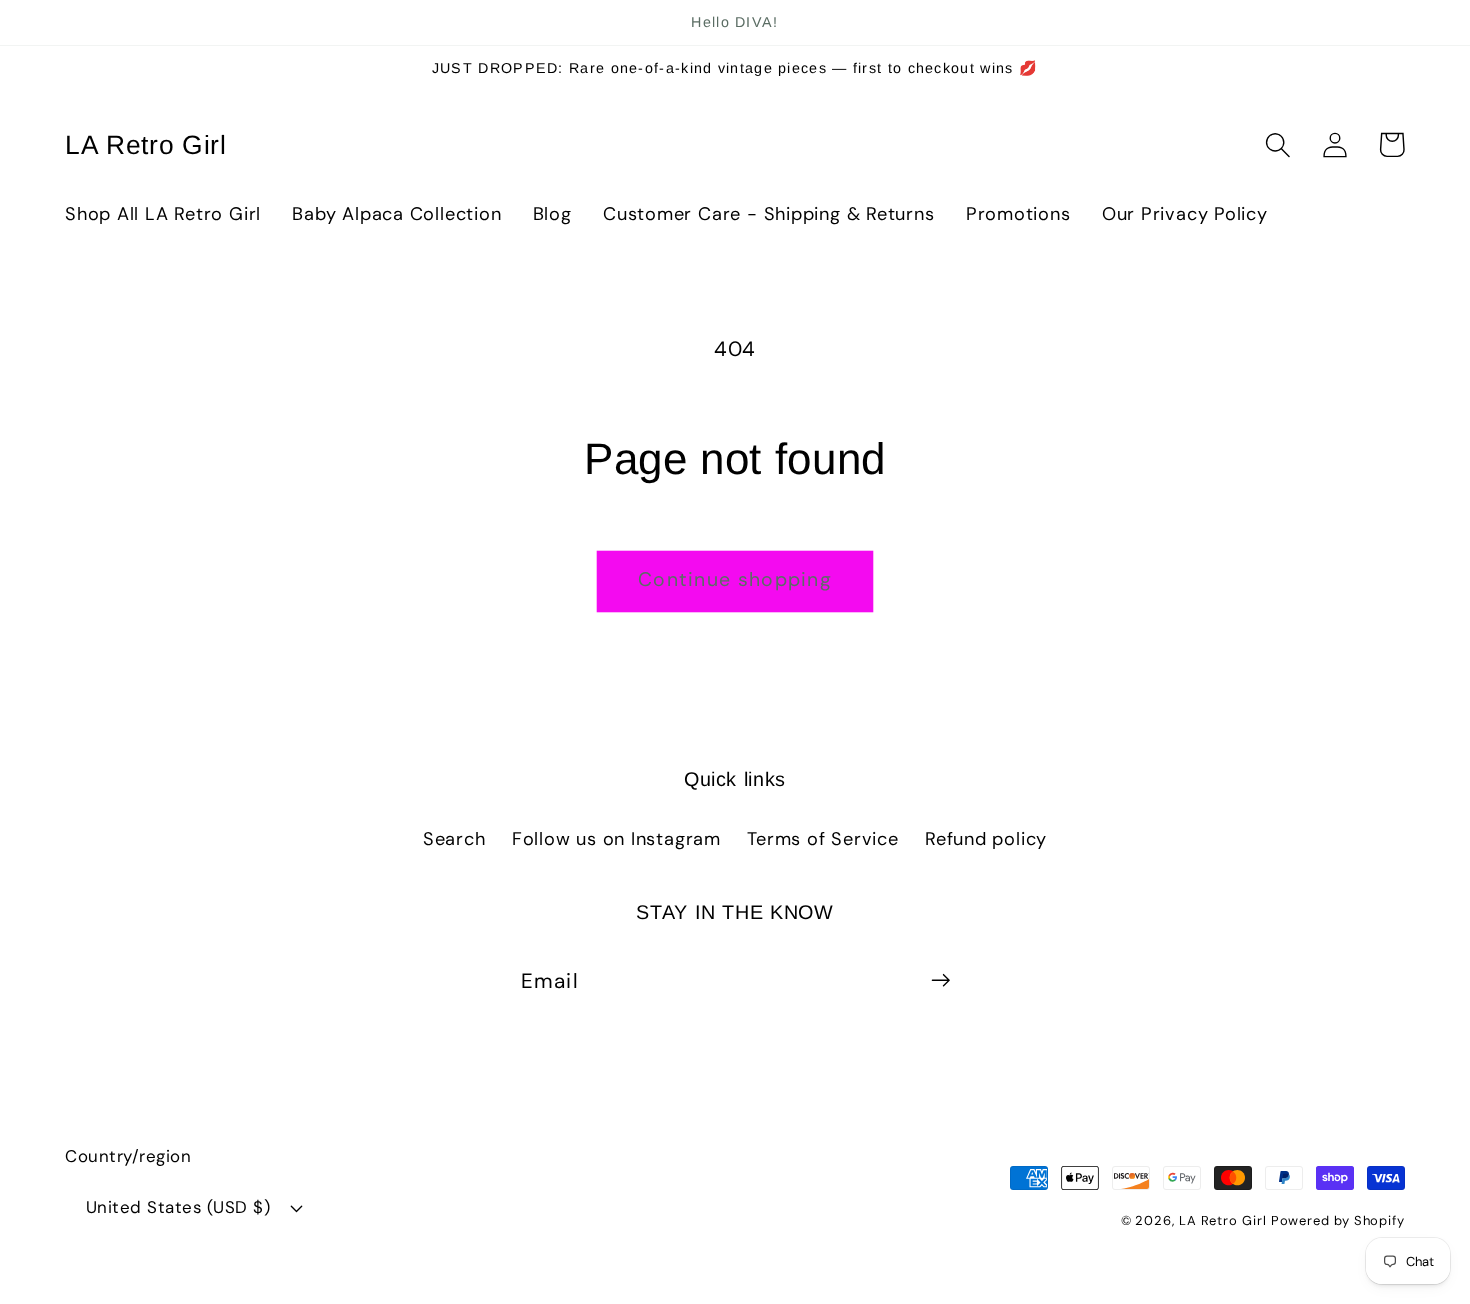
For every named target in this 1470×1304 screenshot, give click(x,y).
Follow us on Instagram (616, 839)
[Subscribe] (940, 980)
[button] (1277, 144)
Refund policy (986, 839)
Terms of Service (822, 839)
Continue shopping (735, 579)
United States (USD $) (178, 1207)
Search (454, 839)
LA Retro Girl (1225, 1220)
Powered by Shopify (1338, 1220)
